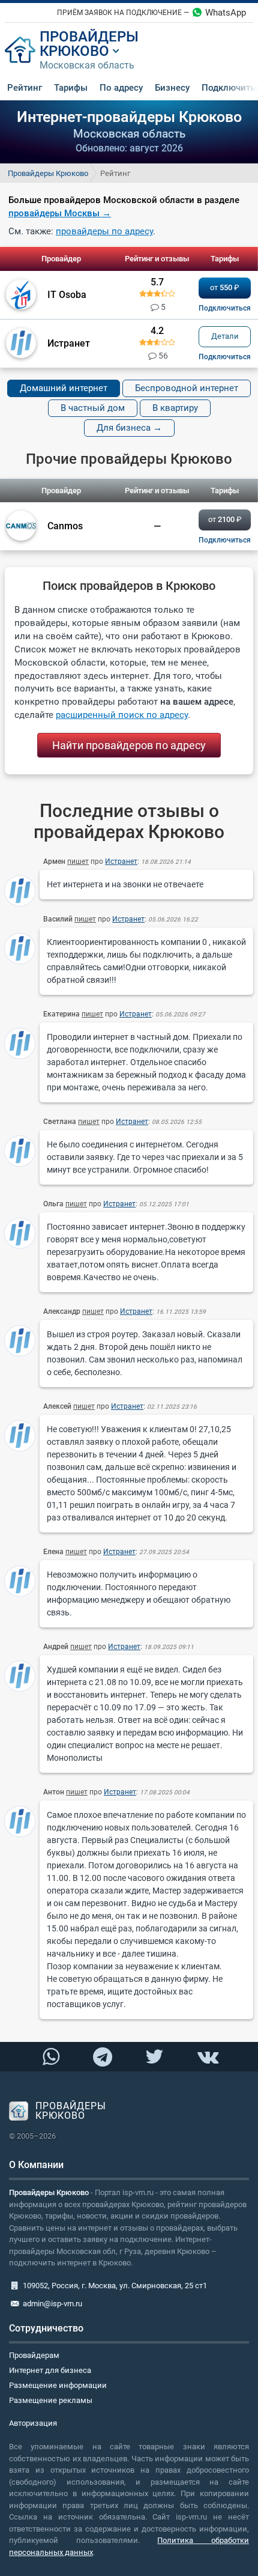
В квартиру (175, 408)
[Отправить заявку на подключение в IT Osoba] (225, 308)
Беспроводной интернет (187, 388)
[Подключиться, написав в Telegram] (103, 2057)
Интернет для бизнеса (50, 2370)
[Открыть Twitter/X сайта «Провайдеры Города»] (155, 2057)
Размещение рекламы (51, 2400)
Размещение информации (58, 2385)
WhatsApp (226, 13)
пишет (78, 861)
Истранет (121, 861)
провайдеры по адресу (104, 231)
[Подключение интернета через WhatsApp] (51, 2057)
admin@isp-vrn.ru (52, 2304)
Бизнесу (172, 88)
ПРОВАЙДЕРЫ (89, 37)
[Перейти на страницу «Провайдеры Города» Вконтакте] (207, 2057)
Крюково (74, 51)
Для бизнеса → (129, 428)
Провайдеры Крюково (48, 173)
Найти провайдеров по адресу (129, 745)
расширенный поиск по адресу (122, 715)
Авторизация (33, 2423)
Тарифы (71, 88)
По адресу (121, 88)
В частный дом (93, 408)
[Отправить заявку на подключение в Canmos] (225, 540)
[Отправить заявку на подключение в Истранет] (225, 357)
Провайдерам (34, 2355)
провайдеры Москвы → (60, 213)
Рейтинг (25, 88)
